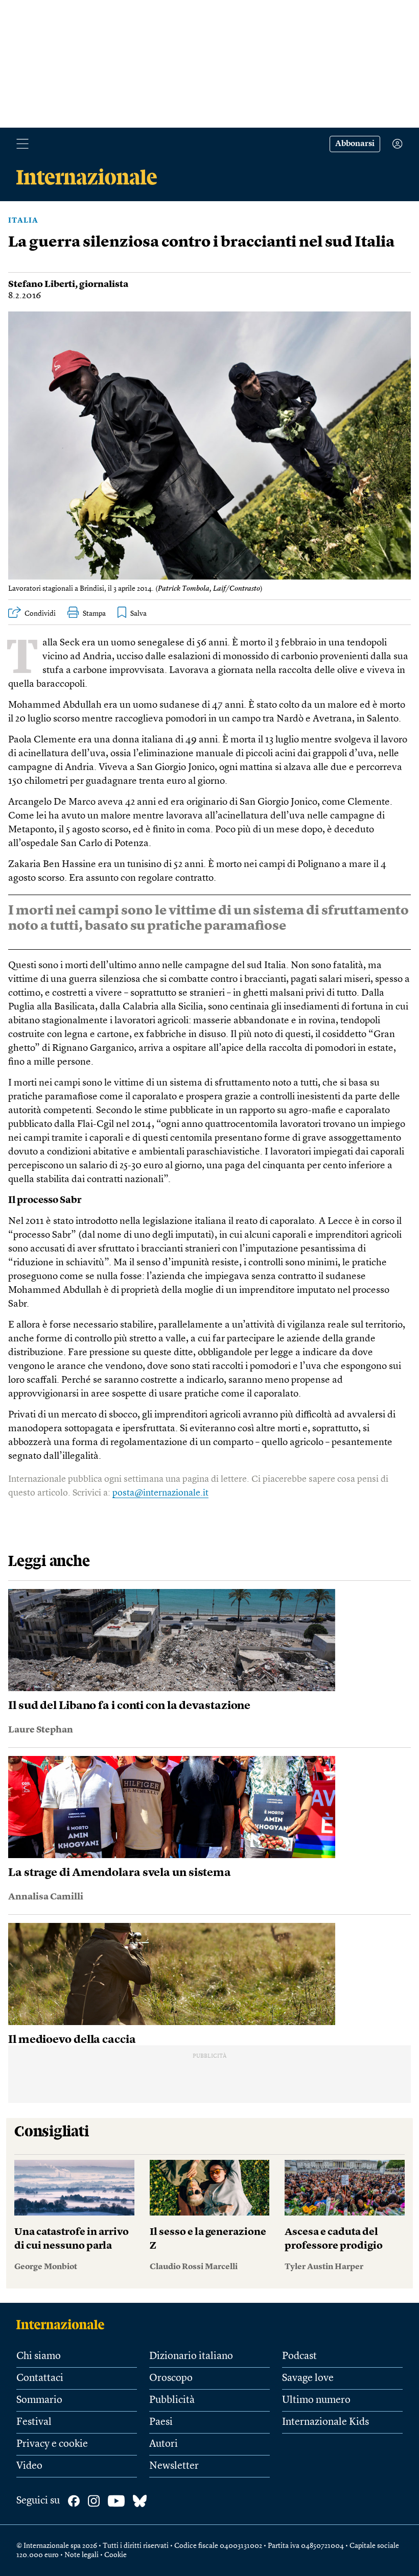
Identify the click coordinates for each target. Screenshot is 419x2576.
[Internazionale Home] (64, 2324)
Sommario (39, 2400)
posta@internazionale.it (160, 1493)
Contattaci (40, 2378)
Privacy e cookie (52, 2444)
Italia (23, 221)
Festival (34, 2422)
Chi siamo (39, 2356)
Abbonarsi (355, 144)
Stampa (94, 614)
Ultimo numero (316, 2400)
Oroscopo (171, 2378)
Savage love (308, 2378)
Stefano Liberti (42, 284)
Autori (164, 2444)
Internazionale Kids (325, 2422)
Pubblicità (172, 2400)
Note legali (82, 2555)
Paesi (161, 2422)
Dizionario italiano (191, 2356)
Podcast (299, 2356)
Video (29, 2466)
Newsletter (174, 2466)
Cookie (115, 2555)
